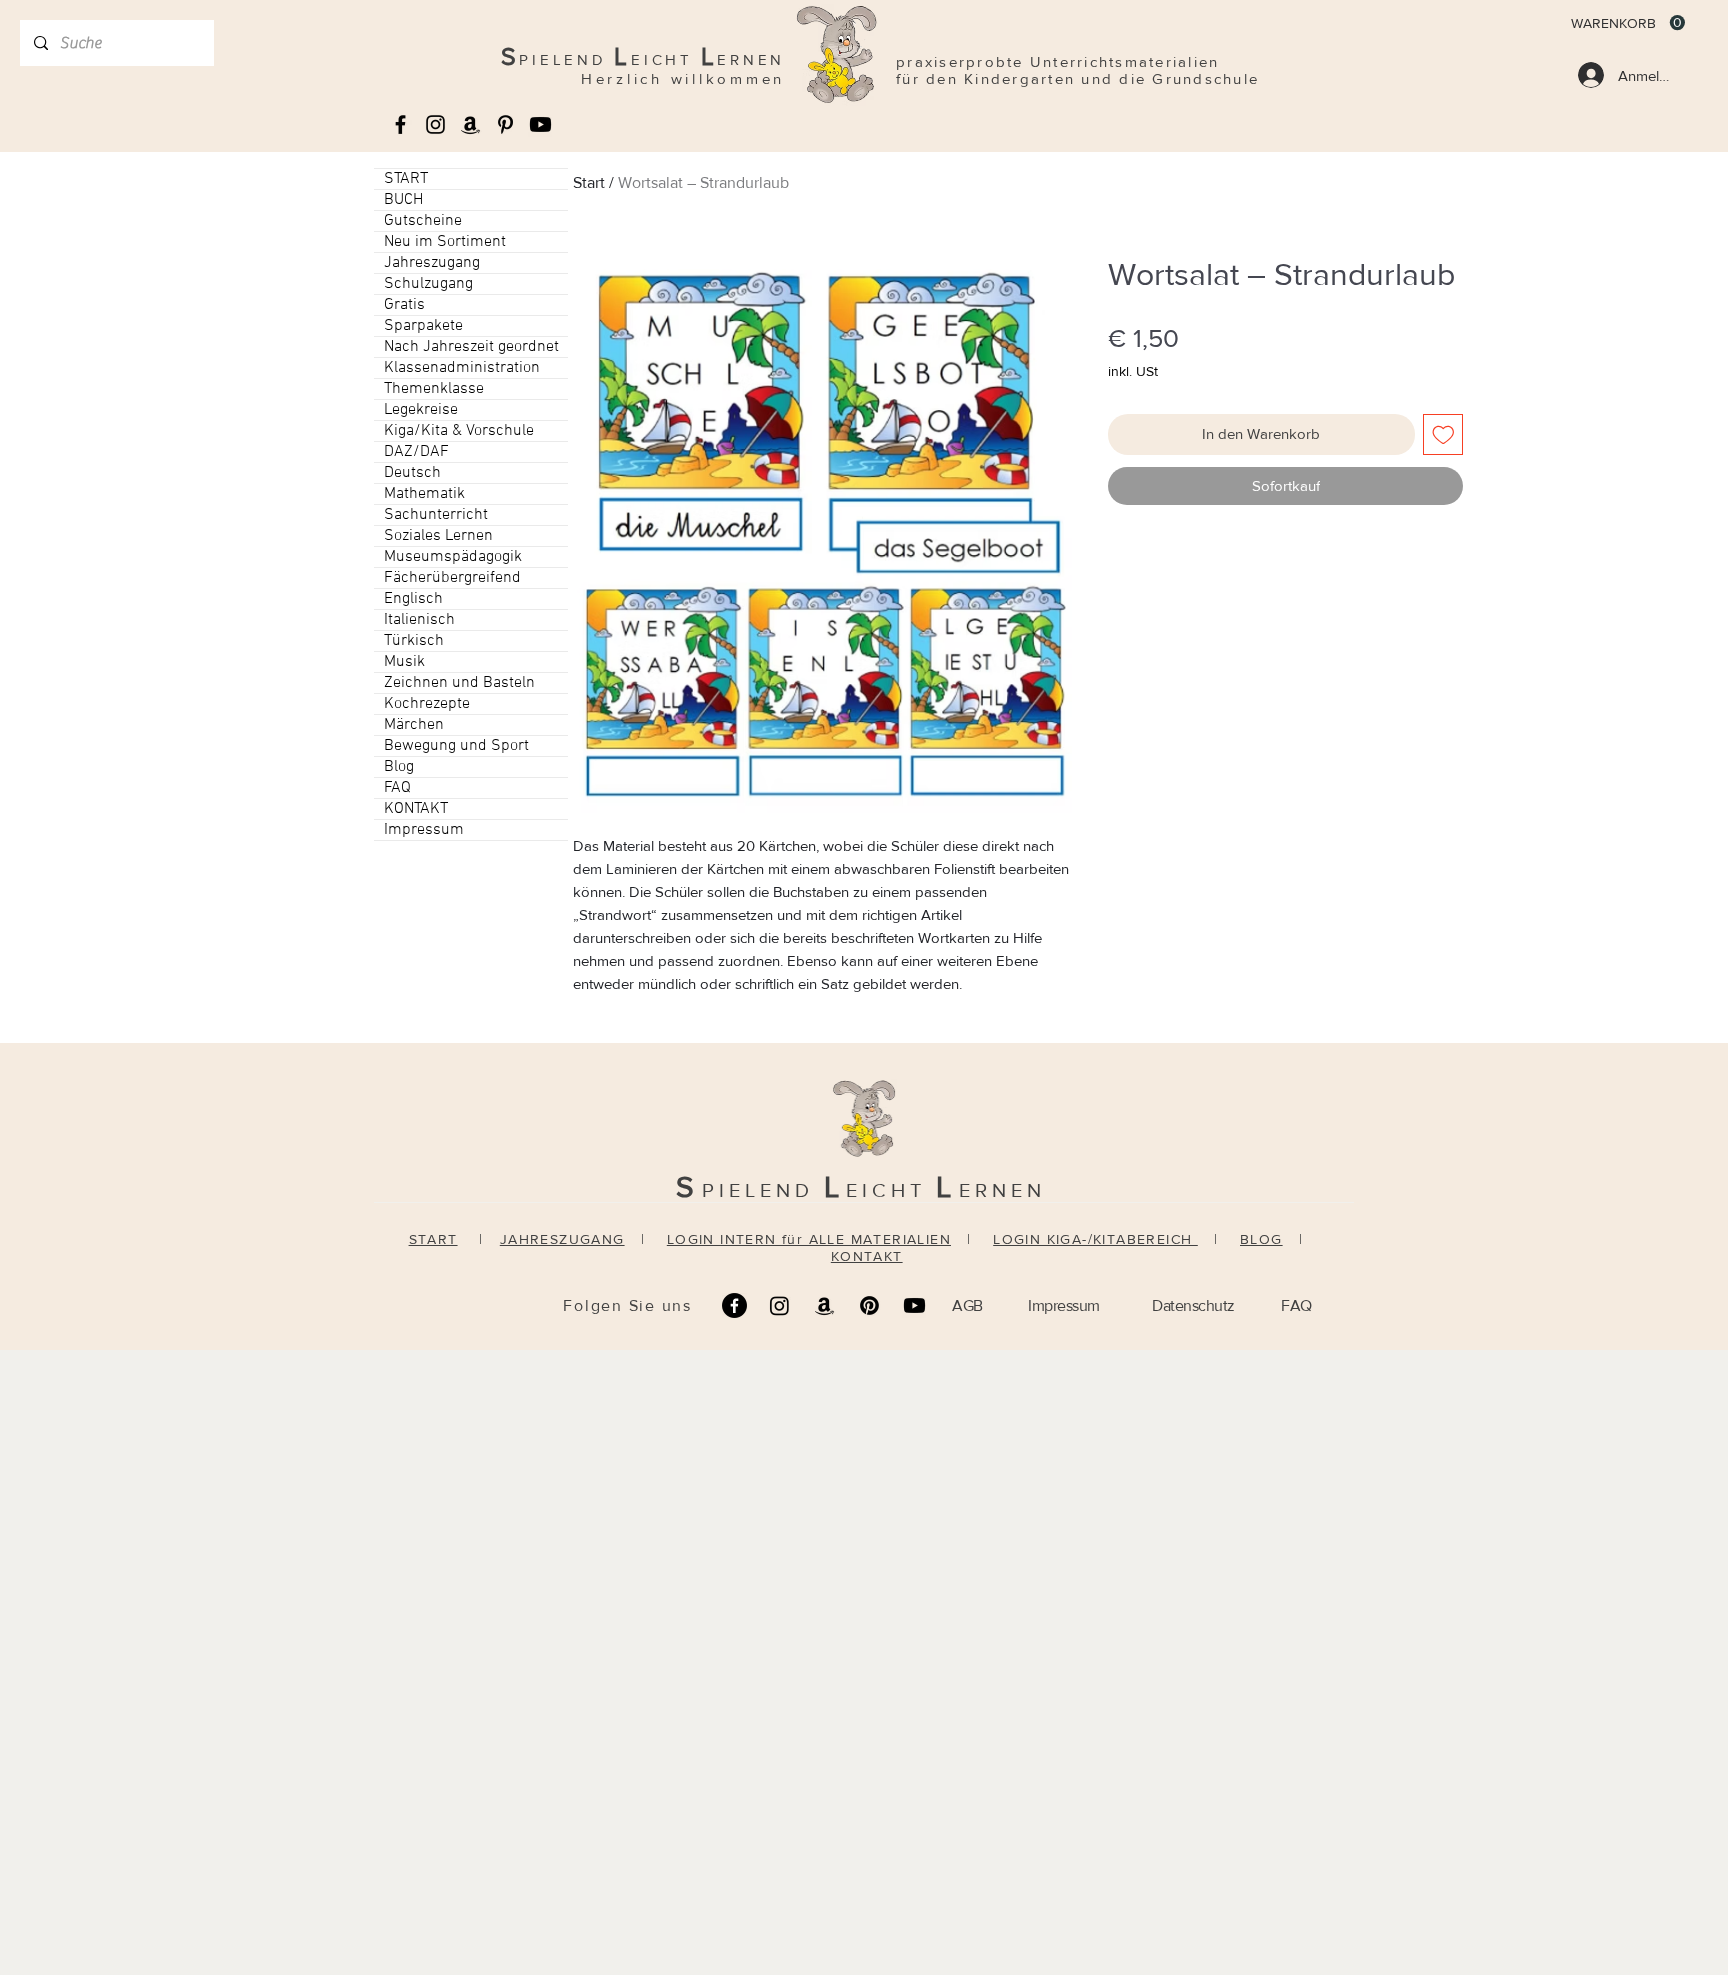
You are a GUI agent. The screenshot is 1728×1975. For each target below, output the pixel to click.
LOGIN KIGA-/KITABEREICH (1095, 1239)
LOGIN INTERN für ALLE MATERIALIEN (809, 1239)
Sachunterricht (436, 515)
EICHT (891, 1190)
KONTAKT (416, 809)
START (406, 179)
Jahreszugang (432, 263)
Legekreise (421, 410)
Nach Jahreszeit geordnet (471, 347)
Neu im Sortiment (445, 242)
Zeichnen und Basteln (459, 683)
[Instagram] (779, 1305)
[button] (1628, 23)
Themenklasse (434, 389)
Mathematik (424, 494)
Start (589, 182)
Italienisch (419, 620)
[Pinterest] (869, 1305)
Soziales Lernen (438, 536)
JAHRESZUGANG (562, 1239)
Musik (404, 662)
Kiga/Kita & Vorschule (459, 431)
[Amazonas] (470, 124)
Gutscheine (423, 221)
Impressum (424, 830)
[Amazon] (824, 1305)
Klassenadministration (462, 368)
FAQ (397, 788)
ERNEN (1002, 1190)
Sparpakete (423, 326)
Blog (399, 767)
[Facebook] (734, 1305)
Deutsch (412, 473)
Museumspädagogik (453, 557)
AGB (967, 1305)
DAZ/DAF (416, 452)
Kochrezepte (427, 704)
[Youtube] (540, 124)
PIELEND (763, 1190)
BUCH (403, 200)
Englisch (413, 599)
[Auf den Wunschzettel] (1443, 434)
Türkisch (414, 641)
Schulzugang (428, 284)
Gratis (404, 305)
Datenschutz (1193, 1305)
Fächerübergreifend (452, 578)
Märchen (414, 725)
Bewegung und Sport (456, 746)
